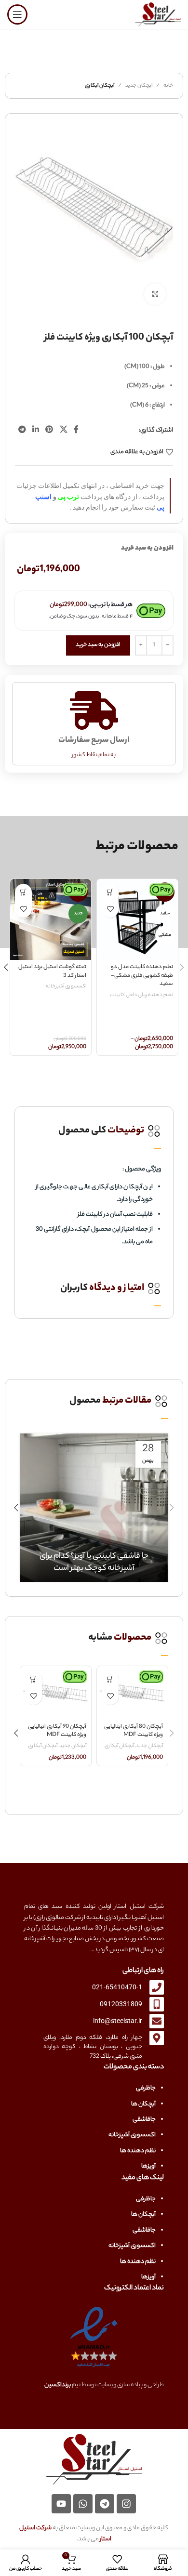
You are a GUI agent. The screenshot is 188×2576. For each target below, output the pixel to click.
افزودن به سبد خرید (98, 645)
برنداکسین (58, 2385)
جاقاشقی (144, 2120)
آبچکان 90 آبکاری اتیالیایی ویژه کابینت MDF (57, 1731)
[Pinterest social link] (49, 431)
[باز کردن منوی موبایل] (17, 14)
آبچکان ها (143, 2104)
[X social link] (63, 431)
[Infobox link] (94, 1131)
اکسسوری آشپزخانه (66, 987)
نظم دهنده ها (138, 2151)
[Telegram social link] (22, 431)
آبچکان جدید (139, 86)
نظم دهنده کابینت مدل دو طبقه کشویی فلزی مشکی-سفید (142, 976)
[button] (23, 892)
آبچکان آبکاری (100, 86)
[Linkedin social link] (35, 431)
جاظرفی (146, 2088)
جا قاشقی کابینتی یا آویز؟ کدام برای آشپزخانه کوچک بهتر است (94, 1563)
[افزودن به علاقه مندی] (110, 909)
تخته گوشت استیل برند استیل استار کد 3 (52, 972)
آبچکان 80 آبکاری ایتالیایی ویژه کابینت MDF (134, 1731)
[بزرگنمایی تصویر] (155, 294)
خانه (168, 86)
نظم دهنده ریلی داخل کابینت (141, 995)
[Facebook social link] (76, 431)
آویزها (148, 2166)
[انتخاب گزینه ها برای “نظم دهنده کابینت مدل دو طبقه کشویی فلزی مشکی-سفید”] (110, 892)
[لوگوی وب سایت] (158, 14)
